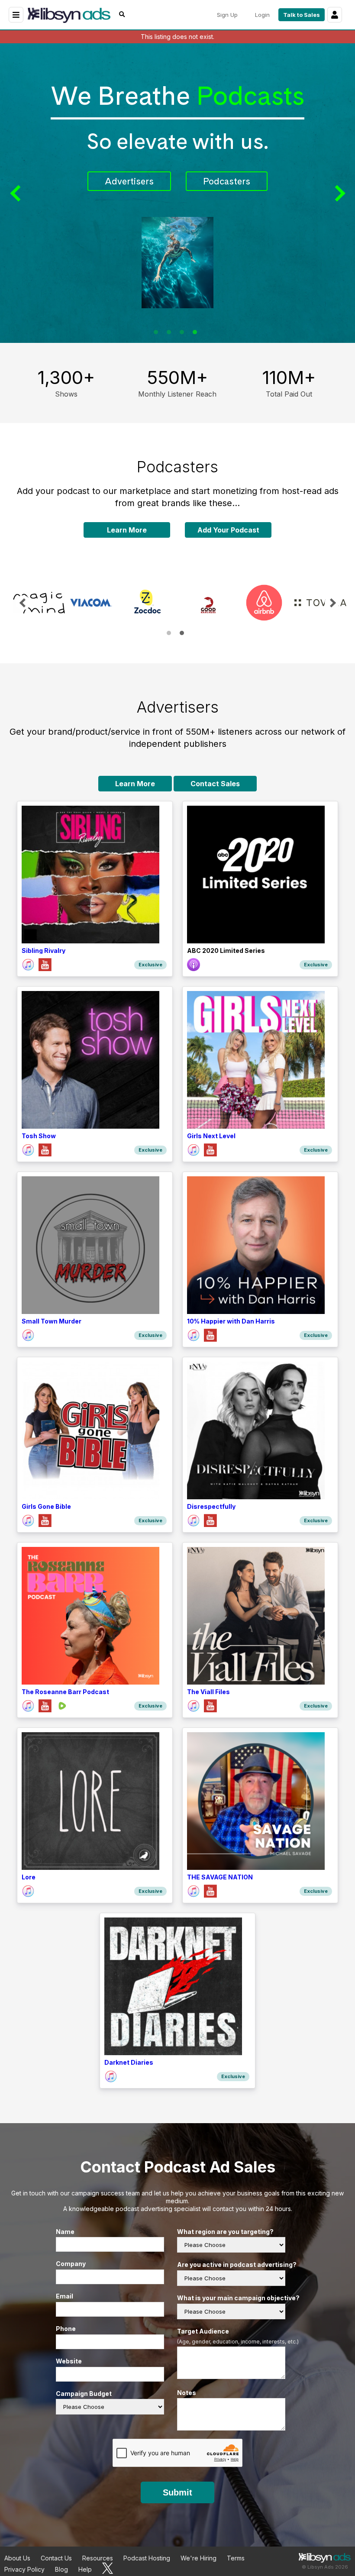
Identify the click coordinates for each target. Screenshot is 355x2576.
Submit (177, 2492)
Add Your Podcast (228, 530)
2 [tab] (169, 332)
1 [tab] (156, 332)
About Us (17, 2558)
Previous (17, 193)
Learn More (127, 530)
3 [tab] (182, 332)
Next (338, 193)
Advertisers (95, 181)
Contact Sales (215, 784)
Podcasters (193, 181)
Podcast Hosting (147, 2558)
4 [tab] (195, 332)
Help (85, 2569)
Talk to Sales (302, 15)
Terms (236, 2558)
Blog (61, 2569)
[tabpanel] (37, 603)
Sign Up (227, 15)
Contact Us (56, 2558)
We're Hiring (198, 2558)
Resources (98, 2558)
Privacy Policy (24, 2569)
